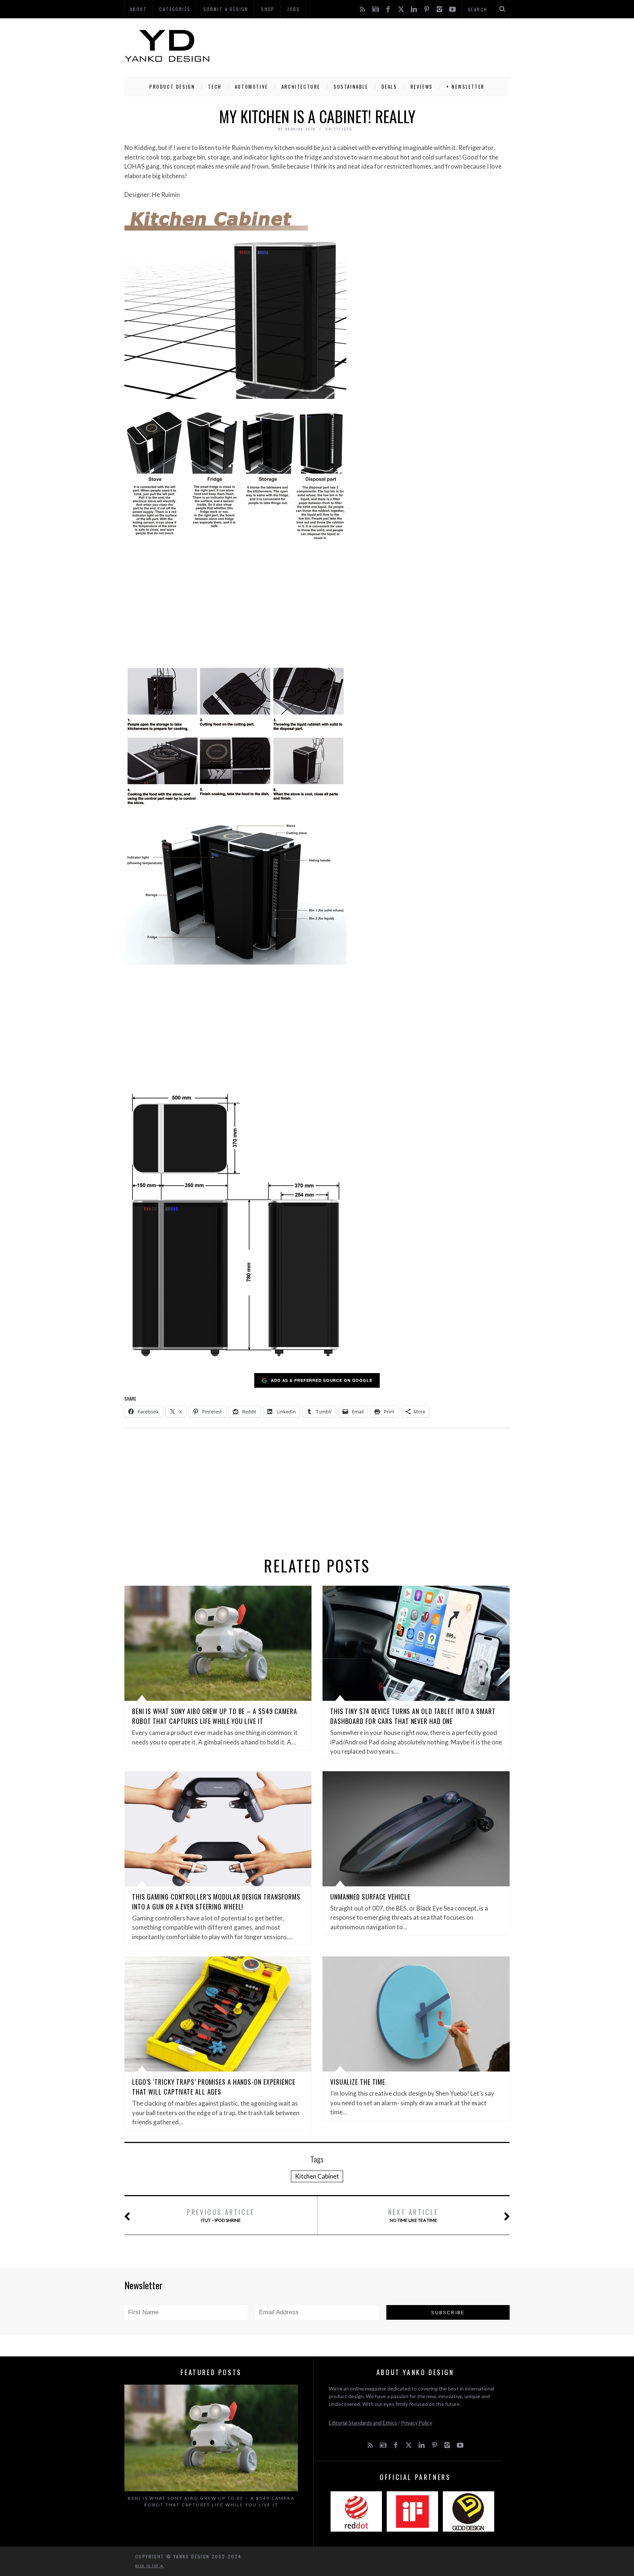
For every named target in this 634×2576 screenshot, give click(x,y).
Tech (215, 87)
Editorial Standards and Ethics (363, 2423)
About (138, 9)
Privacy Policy (417, 2423)
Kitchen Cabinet (317, 2176)
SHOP (268, 9)
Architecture (301, 87)
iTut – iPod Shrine (221, 2215)
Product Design (172, 87)
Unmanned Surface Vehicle (370, 1897)
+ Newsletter (465, 87)
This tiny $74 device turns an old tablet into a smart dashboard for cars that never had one (413, 1716)
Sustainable (351, 87)
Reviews (422, 87)
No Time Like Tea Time (413, 2215)
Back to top (148, 2566)
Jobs (294, 9)
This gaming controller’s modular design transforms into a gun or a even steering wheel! (216, 1902)
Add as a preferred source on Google (322, 1380)
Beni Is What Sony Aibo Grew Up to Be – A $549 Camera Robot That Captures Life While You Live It (215, 1716)
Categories (175, 9)
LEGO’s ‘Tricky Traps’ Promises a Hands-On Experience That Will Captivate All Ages (214, 2087)
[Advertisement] (376, 46)
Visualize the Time (358, 2082)
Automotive (252, 87)
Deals (389, 87)
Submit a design (226, 9)
